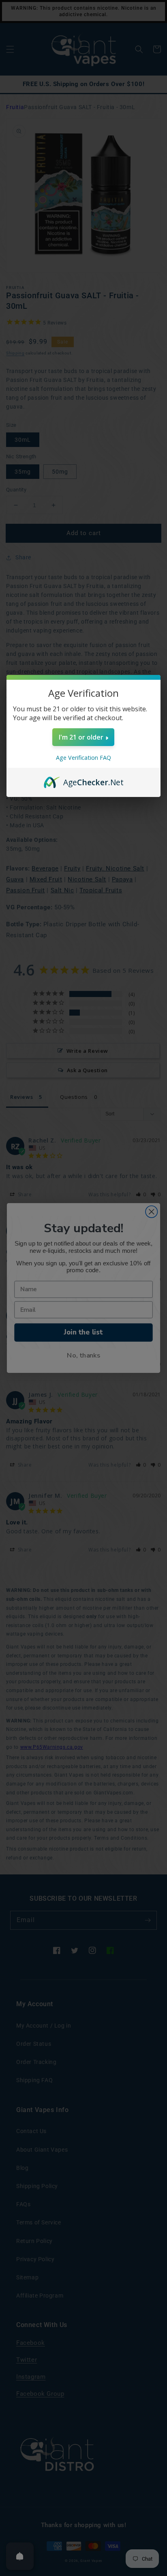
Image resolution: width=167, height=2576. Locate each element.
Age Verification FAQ (83, 758)
